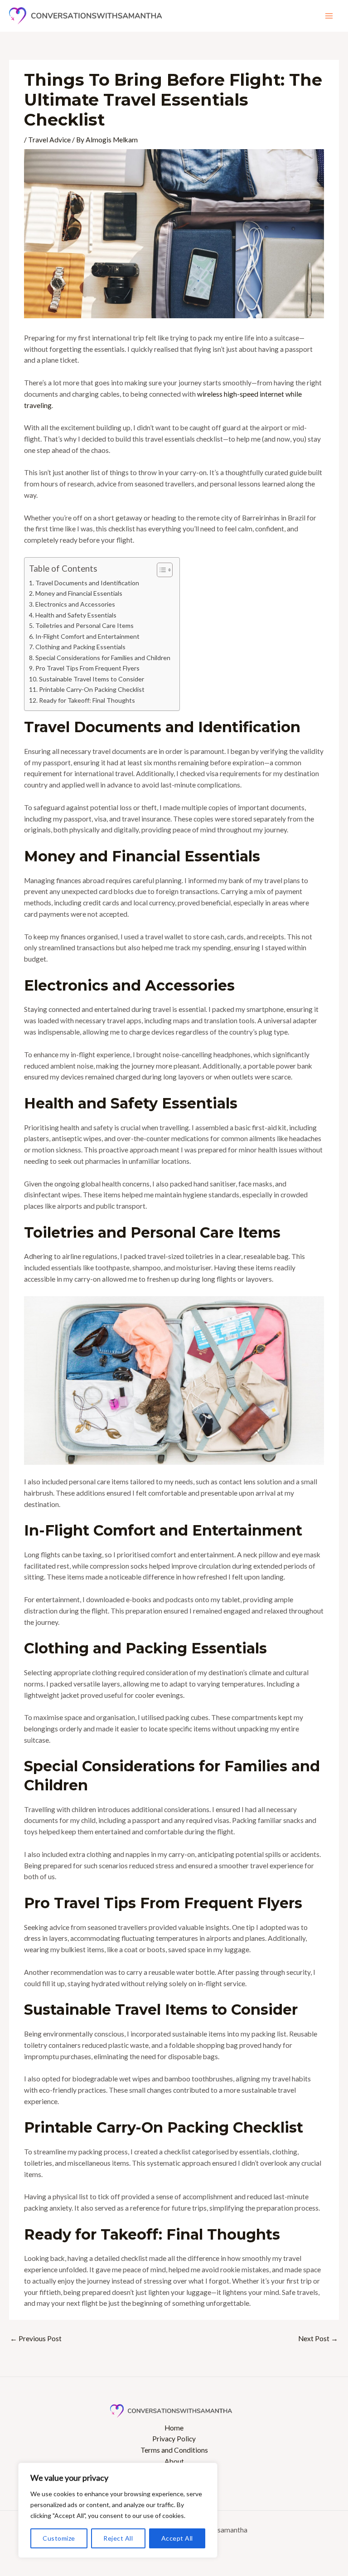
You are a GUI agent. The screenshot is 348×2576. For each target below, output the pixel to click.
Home (174, 2428)
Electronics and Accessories (75, 604)
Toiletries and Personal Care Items (85, 625)
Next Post (318, 2338)
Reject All (118, 2538)
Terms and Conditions (174, 2450)
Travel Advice (49, 140)
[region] (118, 2510)
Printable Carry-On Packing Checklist (92, 689)
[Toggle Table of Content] (160, 570)
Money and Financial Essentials (79, 593)
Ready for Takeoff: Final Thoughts (87, 700)
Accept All (177, 2538)
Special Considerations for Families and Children (103, 658)
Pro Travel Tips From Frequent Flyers (87, 668)
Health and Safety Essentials (76, 615)
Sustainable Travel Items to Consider (92, 679)
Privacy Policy (174, 2439)
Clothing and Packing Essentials (80, 647)
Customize (59, 2538)
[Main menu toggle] (329, 16)
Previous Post (36, 2338)
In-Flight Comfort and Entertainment (87, 636)
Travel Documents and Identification (87, 583)
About (174, 2461)
